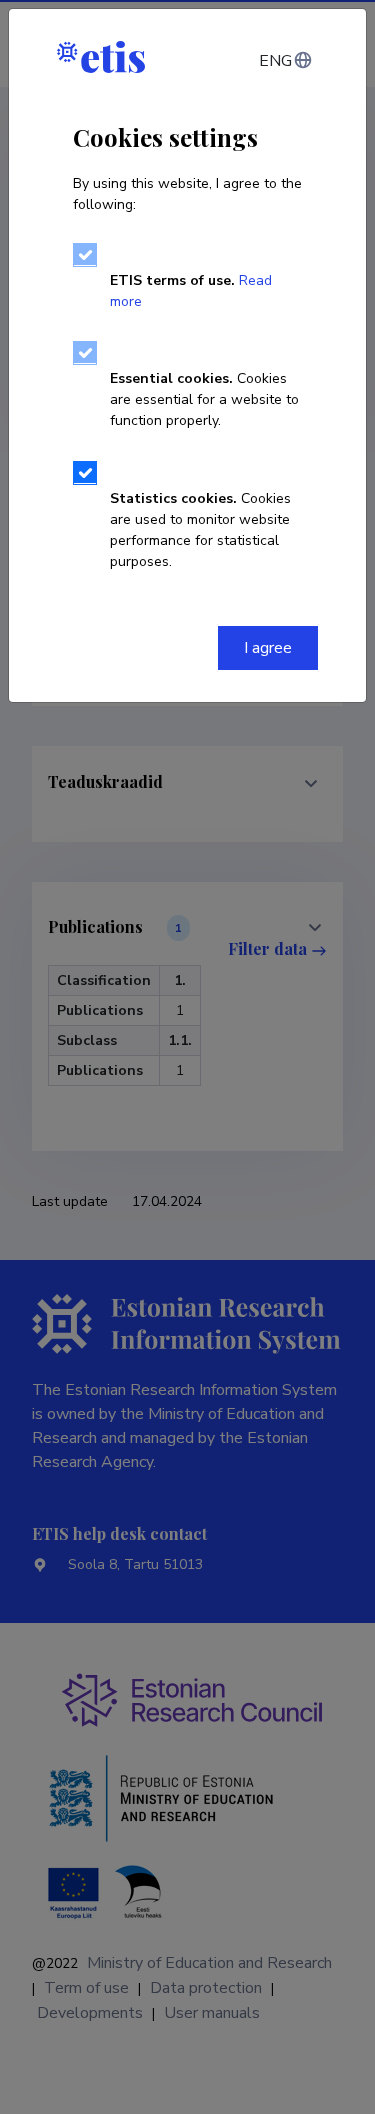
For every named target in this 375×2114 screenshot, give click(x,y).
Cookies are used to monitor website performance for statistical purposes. (200, 530)
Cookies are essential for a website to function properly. (204, 399)
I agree (268, 648)
